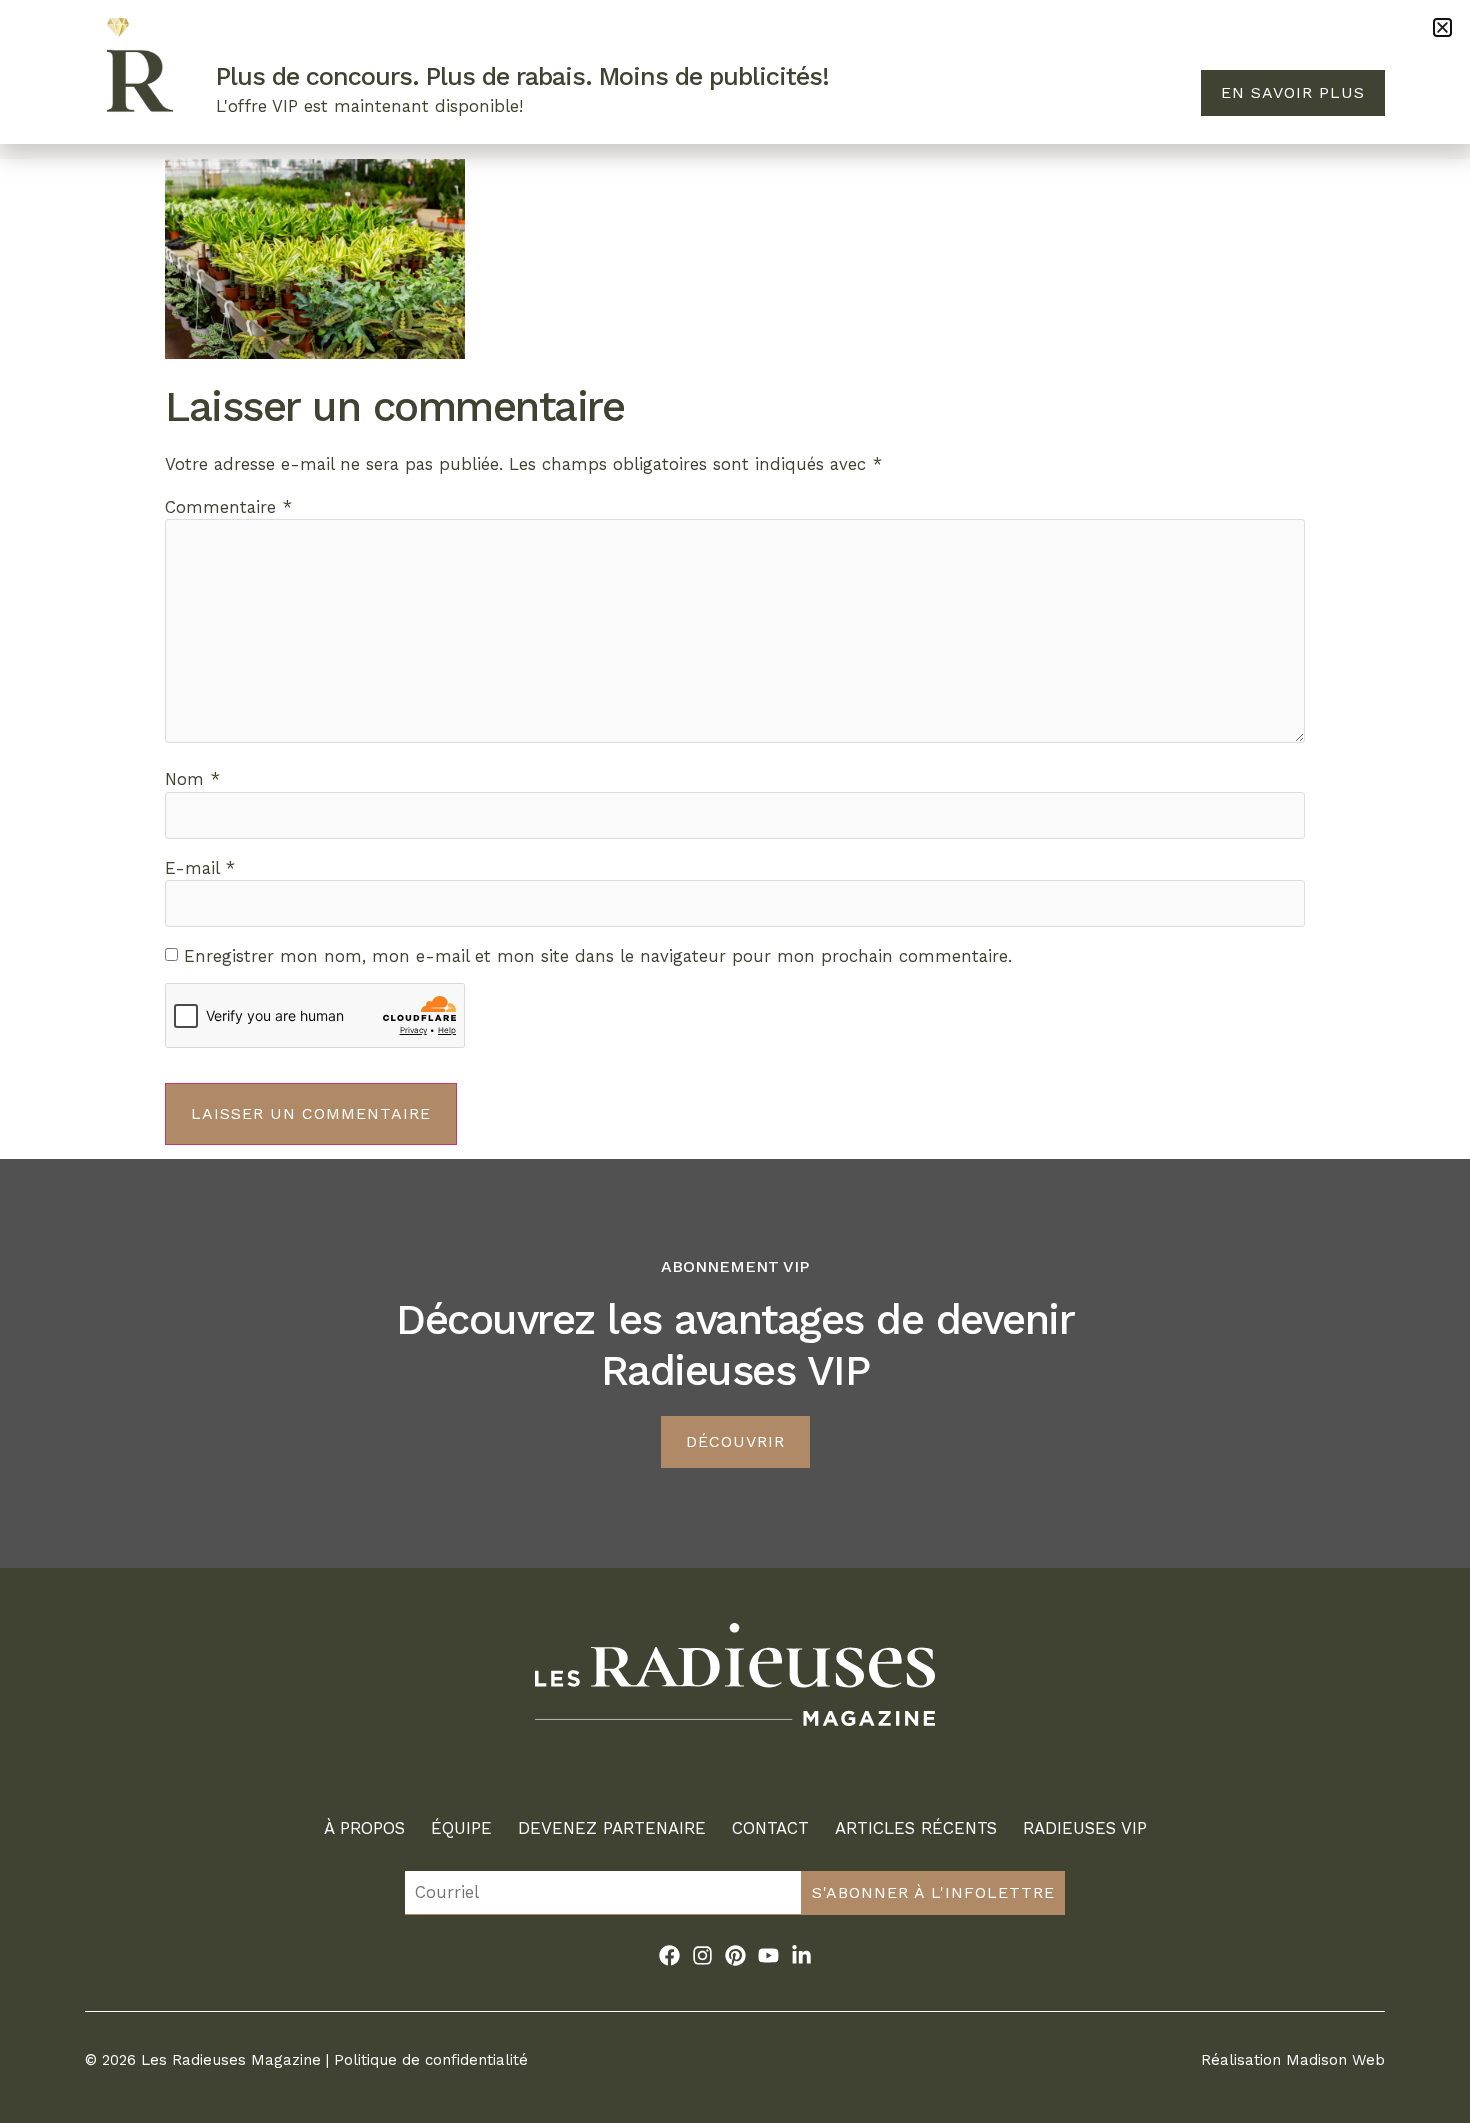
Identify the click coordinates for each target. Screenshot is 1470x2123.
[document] (735, 1061)
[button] (1442, 27)
